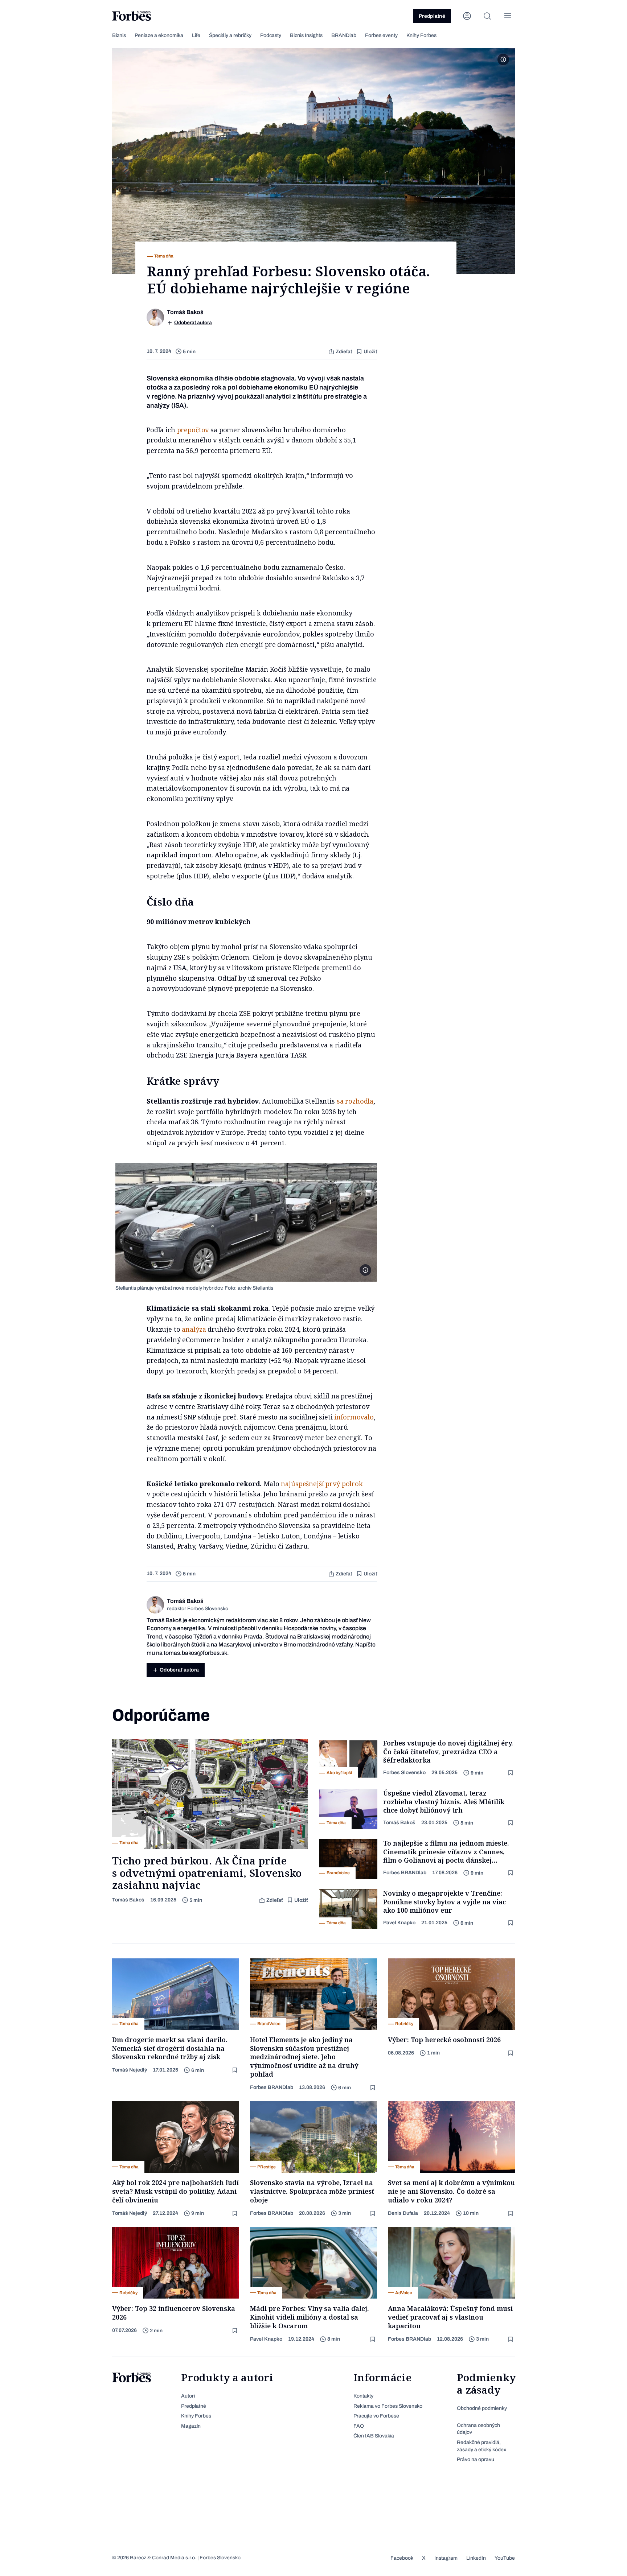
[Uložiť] (511, 1773)
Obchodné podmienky (482, 2408)
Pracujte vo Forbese (376, 2416)
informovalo (354, 1417)
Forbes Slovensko (404, 1773)
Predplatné (432, 16)
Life (196, 35)
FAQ (359, 2426)
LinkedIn (476, 2558)
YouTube (505, 2558)
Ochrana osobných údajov (478, 2429)
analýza (194, 1329)
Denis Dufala (403, 2213)
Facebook (402, 2558)
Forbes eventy (381, 35)
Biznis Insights (306, 35)
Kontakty (363, 2396)
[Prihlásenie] (467, 16)
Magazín (191, 2426)
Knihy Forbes (421, 35)
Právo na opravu (476, 2459)
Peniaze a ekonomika (159, 35)
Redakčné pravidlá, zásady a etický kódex (481, 2446)
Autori (188, 2396)
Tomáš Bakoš (128, 1900)
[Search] (487, 16)
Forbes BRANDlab (405, 1873)
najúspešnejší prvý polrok (322, 1484)
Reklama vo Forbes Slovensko (388, 2406)
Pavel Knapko (399, 1923)
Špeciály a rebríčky (230, 35)
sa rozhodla (355, 1101)
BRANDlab (344, 35)
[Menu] (508, 16)
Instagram (446, 2558)
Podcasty (271, 35)
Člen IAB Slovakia (374, 2436)
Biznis (119, 35)
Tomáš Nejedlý (130, 2070)
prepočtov (193, 430)
